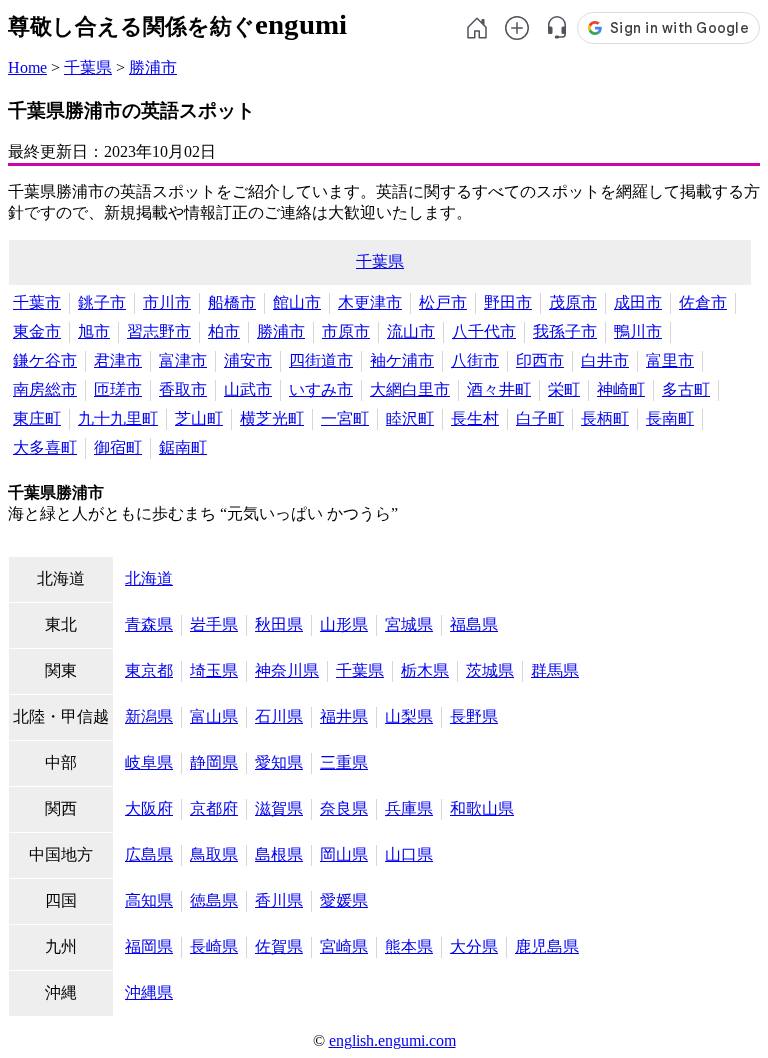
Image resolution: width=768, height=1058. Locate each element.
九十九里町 (118, 418)
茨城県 (490, 670)
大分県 (474, 946)
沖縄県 (149, 992)
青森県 (149, 624)
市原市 (346, 331)
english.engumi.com (392, 1040)
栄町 (564, 389)
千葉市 (37, 302)
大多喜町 (45, 447)
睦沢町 (410, 418)
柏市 (224, 331)
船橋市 (232, 302)
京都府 (214, 808)
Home (27, 67)
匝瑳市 (118, 389)
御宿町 (118, 447)
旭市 (94, 331)
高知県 (149, 900)
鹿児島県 (547, 946)
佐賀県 (279, 946)
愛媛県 (344, 900)
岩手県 (214, 624)
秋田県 (279, 624)
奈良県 (344, 808)
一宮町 (345, 418)
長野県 (474, 716)
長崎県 (214, 946)
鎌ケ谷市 (45, 360)
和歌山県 (482, 808)
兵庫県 (409, 808)
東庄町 (37, 418)
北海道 (149, 578)
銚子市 (102, 302)
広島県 (149, 854)
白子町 (540, 418)
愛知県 (279, 762)
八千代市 (484, 331)
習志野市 (159, 331)
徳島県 (214, 900)
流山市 (411, 331)
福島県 (474, 624)
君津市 (118, 360)
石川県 (279, 716)
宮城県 (409, 624)
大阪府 (149, 808)
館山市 (297, 302)
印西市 (540, 360)
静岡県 (214, 762)
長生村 (475, 418)
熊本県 (409, 946)
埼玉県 (214, 670)
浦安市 (248, 360)
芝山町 (199, 418)
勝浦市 (153, 67)
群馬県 (555, 670)
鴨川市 (638, 331)
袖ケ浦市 (402, 360)
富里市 (670, 360)
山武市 (248, 389)
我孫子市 (565, 331)
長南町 (670, 418)
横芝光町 (272, 418)
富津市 (183, 360)
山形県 (344, 624)
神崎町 (621, 389)
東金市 (37, 331)
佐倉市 (703, 302)
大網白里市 (410, 389)
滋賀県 (279, 808)
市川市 (167, 302)
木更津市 (370, 302)
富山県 (214, 716)
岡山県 (344, 854)
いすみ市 (321, 389)
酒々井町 (499, 389)
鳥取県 (214, 854)
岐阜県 (149, 762)
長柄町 (605, 418)
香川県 (279, 900)
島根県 (279, 854)
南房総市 (45, 389)
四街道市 (321, 360)
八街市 (475, 360)
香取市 (183, 389)
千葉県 (88, 67)
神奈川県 (287, 670)
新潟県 (149, 716)
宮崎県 (344, 946)
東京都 (149, 670)
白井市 (605, 360)
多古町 (686, 389)
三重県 (344, 762)
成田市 (638, 302)
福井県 (344, 716)
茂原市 (573, 302)
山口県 (409, 854)
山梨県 (409, 716)
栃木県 (425, 670)
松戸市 (443, 302)
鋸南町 (183, 447)
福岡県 (149, 946)
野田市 (508, 302)
